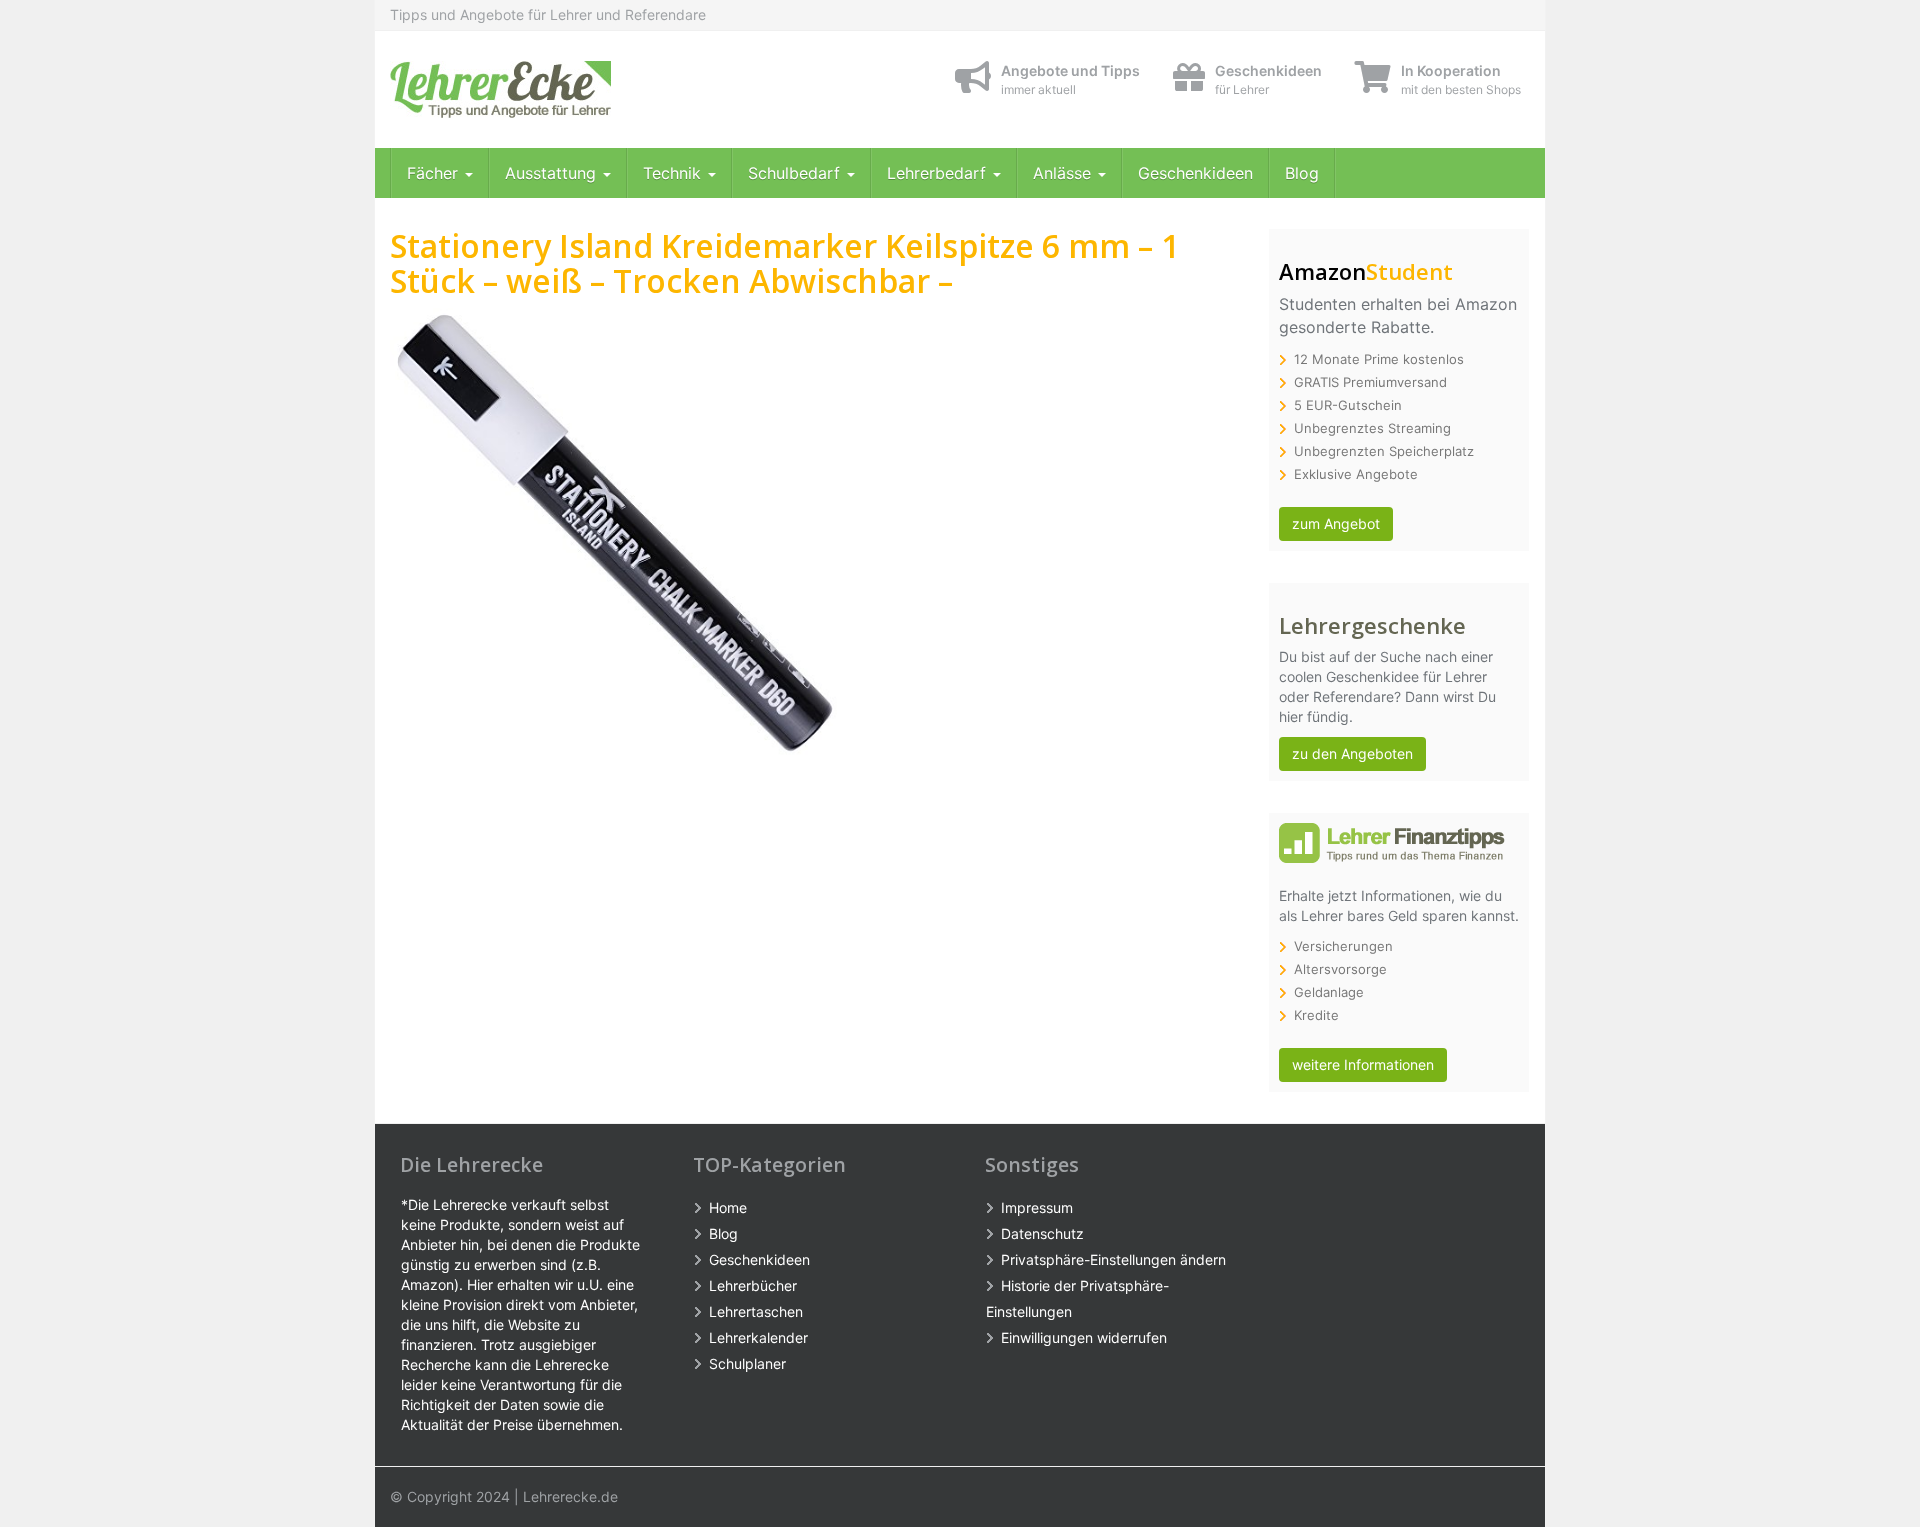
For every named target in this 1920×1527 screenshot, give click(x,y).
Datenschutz (1042, 1233)
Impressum (1037, 1207)
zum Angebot (1336, 523)
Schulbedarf (796, 173)
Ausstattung (553, 173)
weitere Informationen (1363, 1064)
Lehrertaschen (756, 1311)
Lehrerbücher (753, 1285)
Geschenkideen (1195, 173)
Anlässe (1064, 173)
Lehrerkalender (758, 1337)
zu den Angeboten (1352, 753)
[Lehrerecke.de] (570, 89)
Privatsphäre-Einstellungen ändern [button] (1113, 1259)
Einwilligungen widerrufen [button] (1084, 1337)
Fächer (435, 173)
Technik (674, 173)
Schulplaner (747, 1363)
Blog (1302, 173)
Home (728, 1207)
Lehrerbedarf (939, 173)
